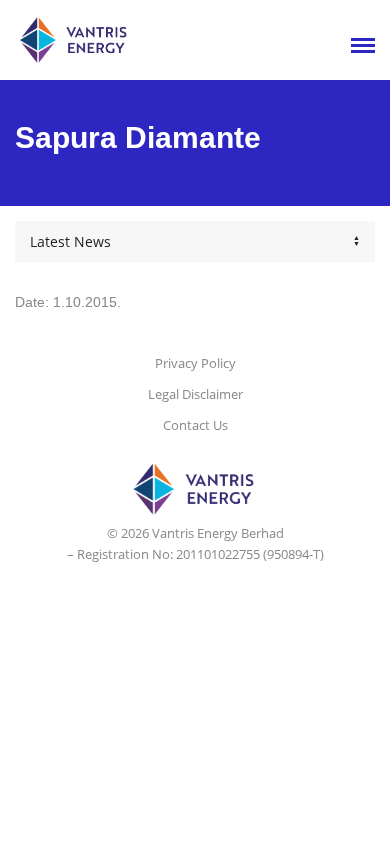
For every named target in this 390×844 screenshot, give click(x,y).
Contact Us (195, 425)
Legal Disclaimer (195, 394)
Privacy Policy (195, 363)
